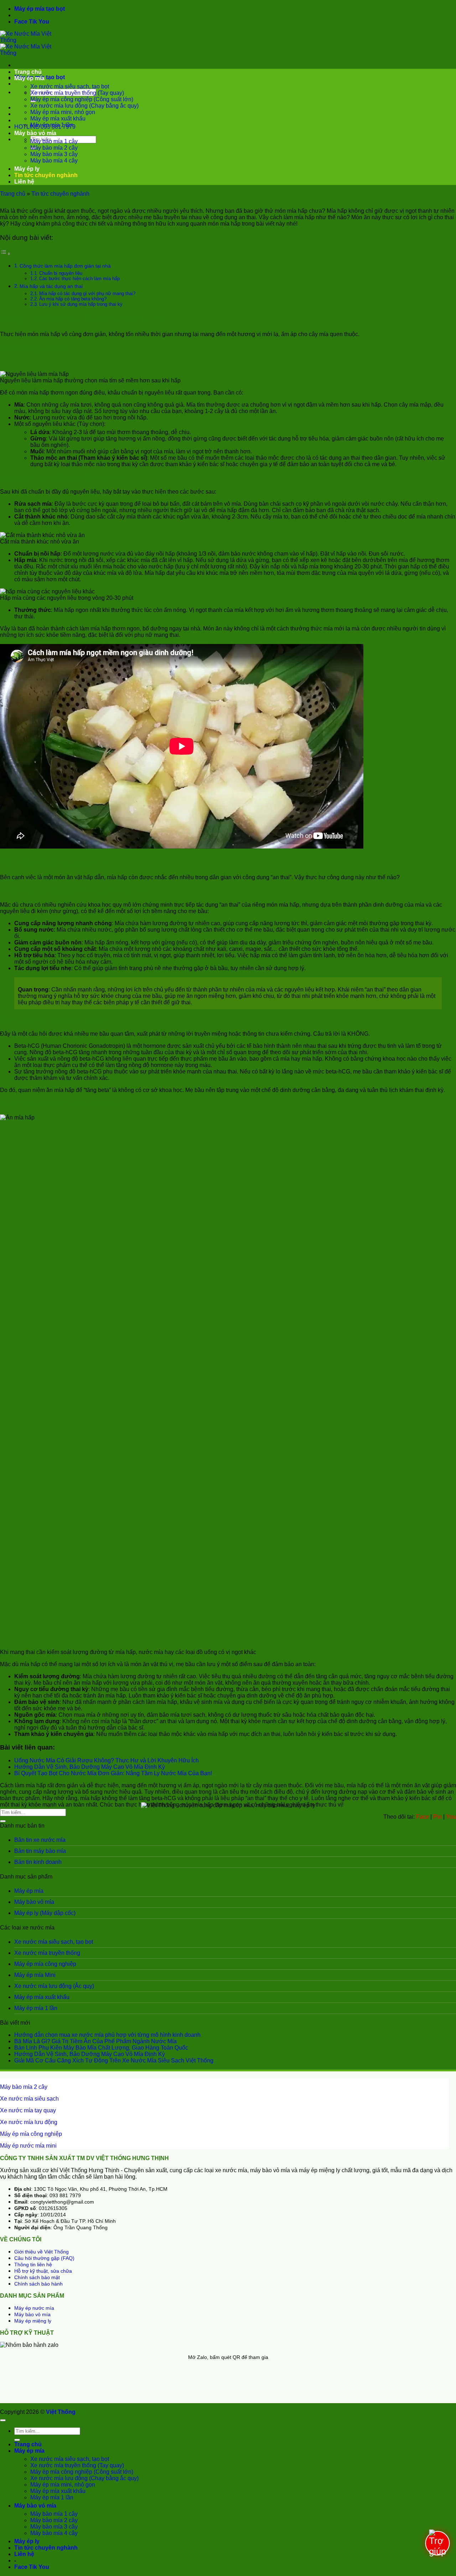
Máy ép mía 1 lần (52, 125)
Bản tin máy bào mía (40, 1851)
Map (81, 2412)
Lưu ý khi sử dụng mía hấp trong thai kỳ (81, 304)
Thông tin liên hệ (33, 2265)
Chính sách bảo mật (37, 2277)
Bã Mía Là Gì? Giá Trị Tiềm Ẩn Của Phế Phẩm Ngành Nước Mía (95, 2041)
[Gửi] (3, 1821)
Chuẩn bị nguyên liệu (61, 273)
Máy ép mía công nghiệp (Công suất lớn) (82, 99)
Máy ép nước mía (34, 2308)
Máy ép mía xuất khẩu (58, 119)
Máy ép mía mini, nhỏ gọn (63, 112)
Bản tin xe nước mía (40, 1840)
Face (21, 22)
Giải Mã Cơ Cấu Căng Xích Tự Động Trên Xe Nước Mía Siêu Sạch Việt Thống (114, 2060)
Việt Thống (61, 2412)
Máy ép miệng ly (33, 2321)
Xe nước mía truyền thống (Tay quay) (77, 93)
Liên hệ (24, 182)
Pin (437, 1817)
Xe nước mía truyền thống (47, 1953)
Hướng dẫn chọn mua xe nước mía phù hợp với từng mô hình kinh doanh (107, 2035)
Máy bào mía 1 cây (54, 141)
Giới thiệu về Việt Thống (42, 2252)
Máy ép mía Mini (35, 1975)
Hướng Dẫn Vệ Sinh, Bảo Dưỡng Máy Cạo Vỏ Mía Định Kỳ (90, 1767)
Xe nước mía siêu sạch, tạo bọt (70, 86)
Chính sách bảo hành (38, 2284)
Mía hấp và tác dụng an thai (51, 286)
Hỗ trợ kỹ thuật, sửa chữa (43, 2271)
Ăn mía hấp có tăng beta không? (73, 299)
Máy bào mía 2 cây (54, 148)
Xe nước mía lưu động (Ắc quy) (54, 1986)
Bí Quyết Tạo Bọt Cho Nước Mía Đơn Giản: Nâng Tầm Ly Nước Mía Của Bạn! (113, 1773)
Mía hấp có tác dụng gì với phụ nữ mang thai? (87, 293)
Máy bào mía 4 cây (54, 161)
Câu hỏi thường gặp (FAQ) (44, 2258)
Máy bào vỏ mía (35, 133)
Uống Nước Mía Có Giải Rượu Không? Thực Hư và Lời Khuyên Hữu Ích (107, 1760)
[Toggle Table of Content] (5, 254)
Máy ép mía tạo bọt (40, 9)
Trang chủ (28, 72)
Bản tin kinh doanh (38, 1862)
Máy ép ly (27, 169)
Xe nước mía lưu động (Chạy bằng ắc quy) (84, 106)
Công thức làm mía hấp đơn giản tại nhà (65, 266)
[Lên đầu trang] (3, 2420)
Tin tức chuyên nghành (46, 175)
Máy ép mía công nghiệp (45, 1964)
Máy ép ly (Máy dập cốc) (45, 1913)
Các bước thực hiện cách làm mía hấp (79, 279)
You (44, 22)
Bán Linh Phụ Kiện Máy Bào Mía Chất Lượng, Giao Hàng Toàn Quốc (101, 2048)
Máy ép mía (29, 78)
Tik (33, 22)
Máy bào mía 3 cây (54, 154)
